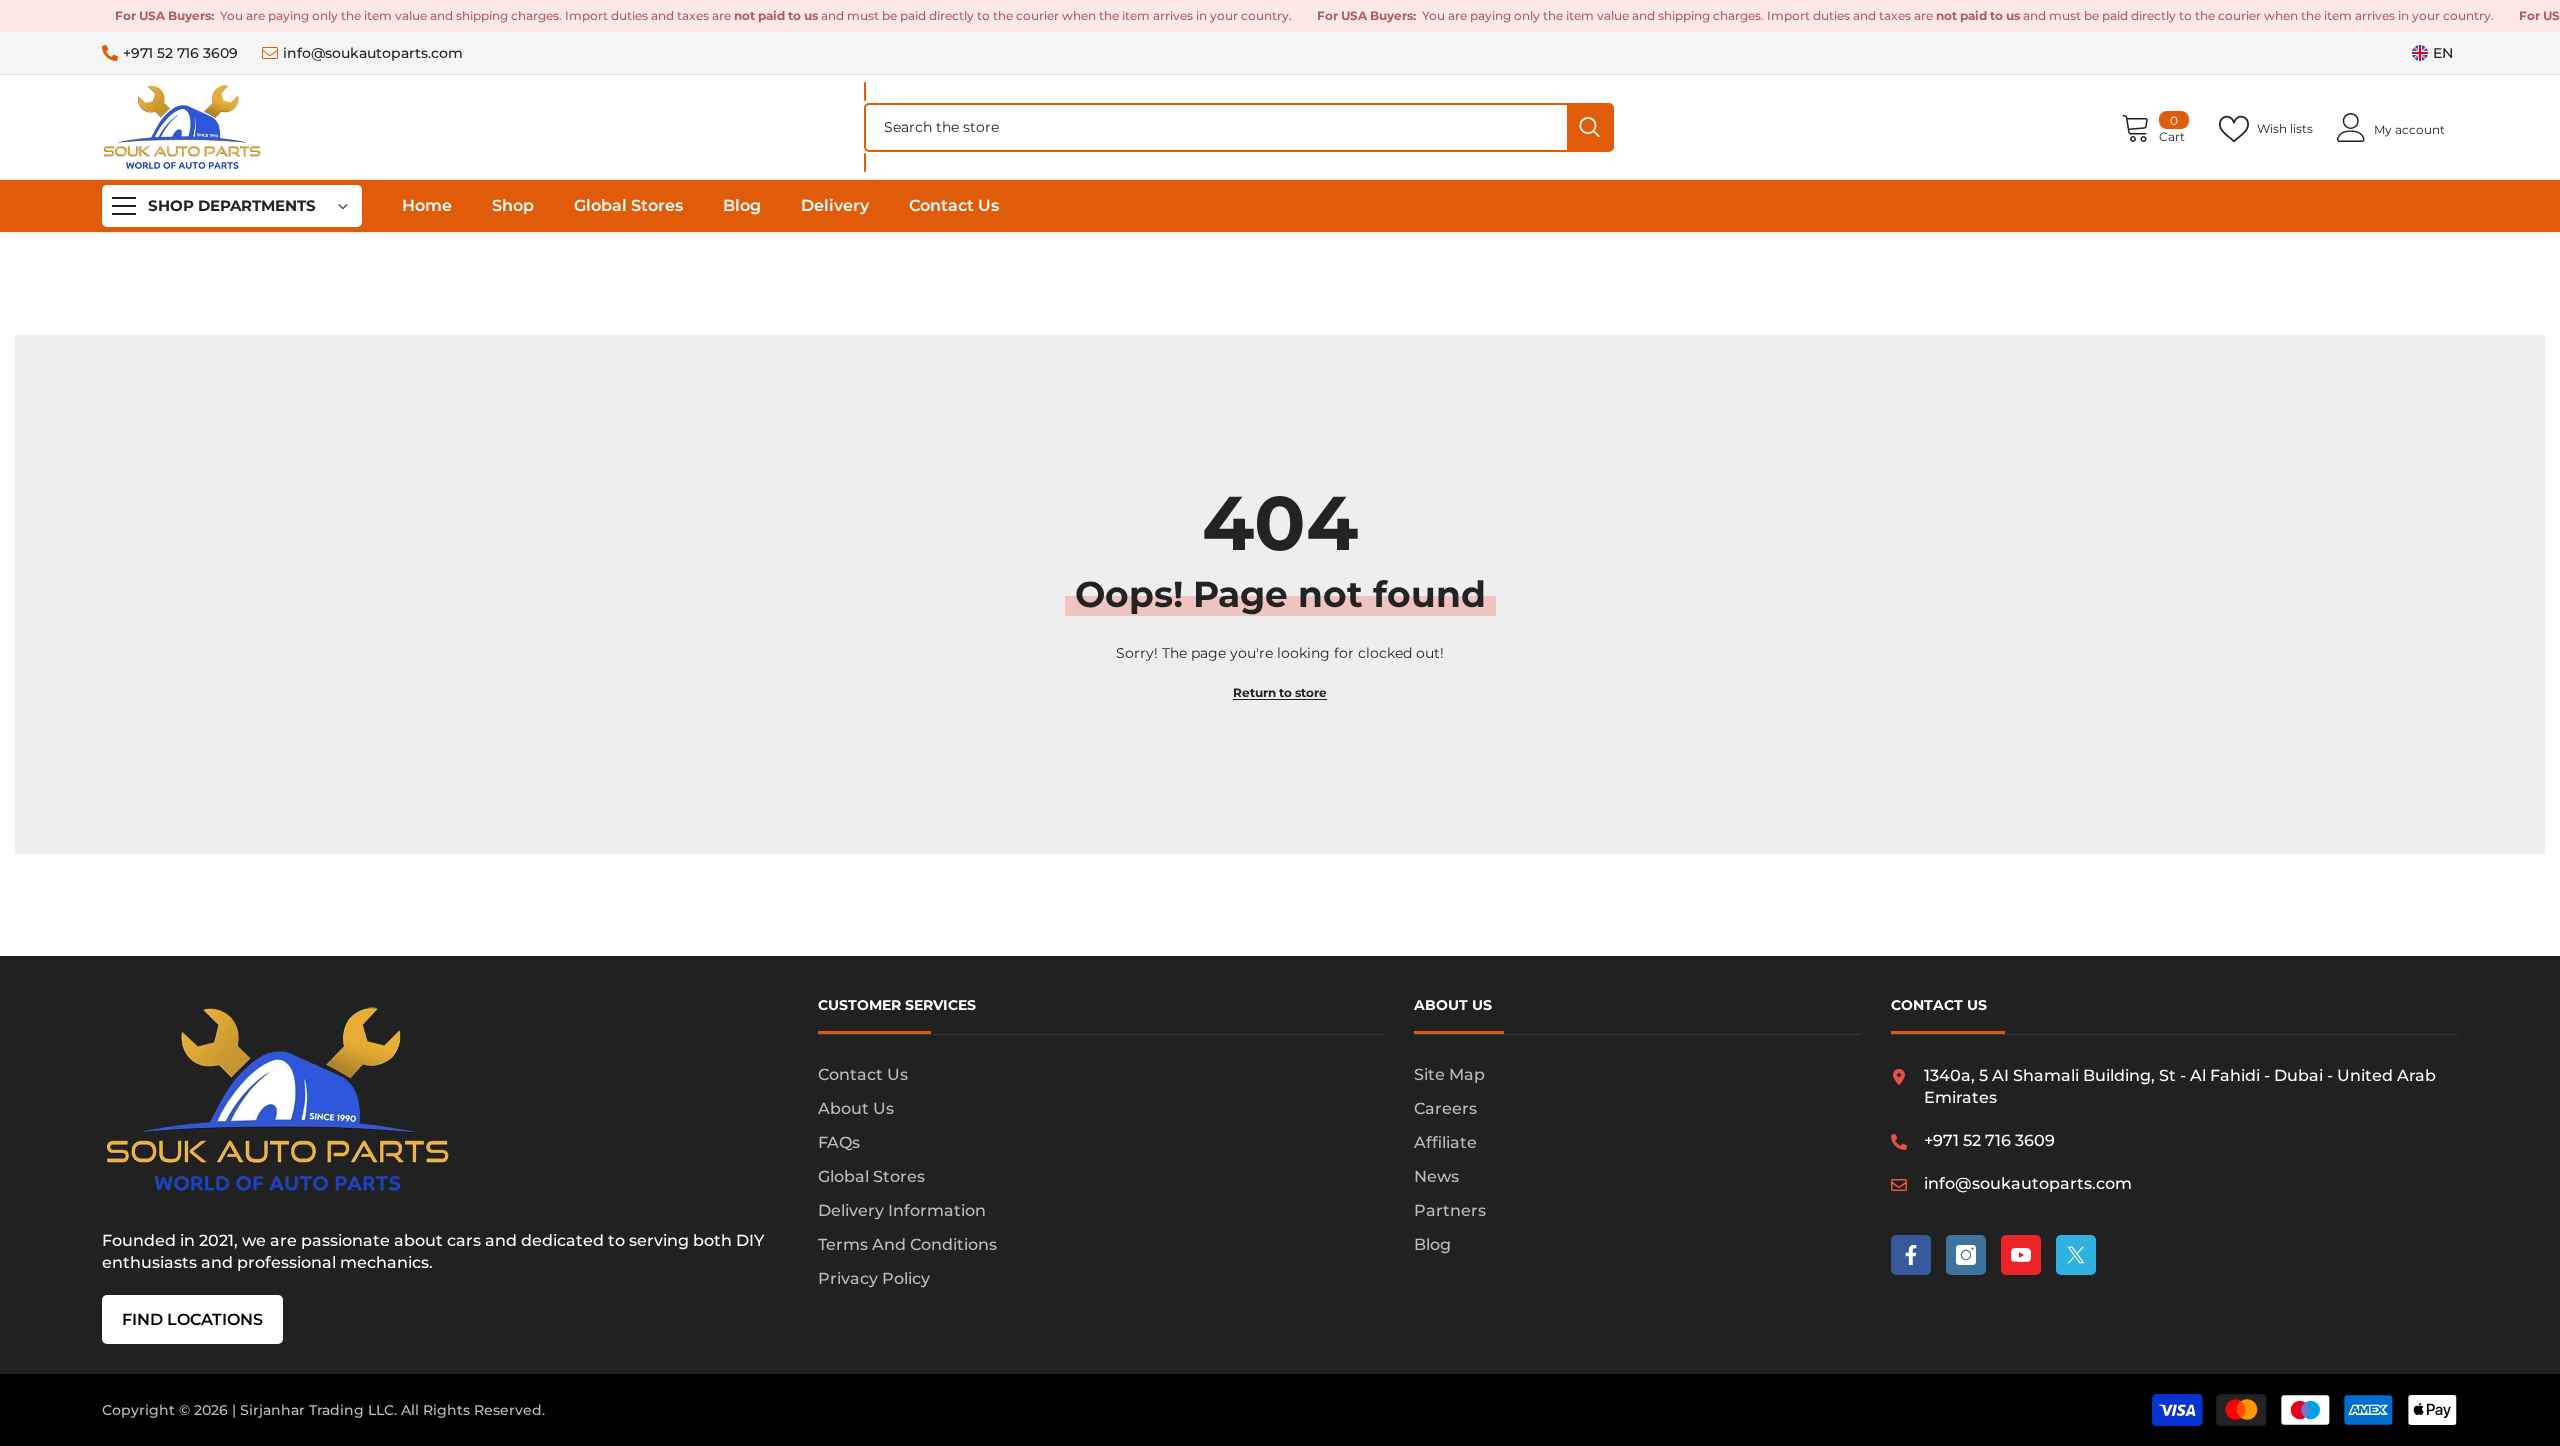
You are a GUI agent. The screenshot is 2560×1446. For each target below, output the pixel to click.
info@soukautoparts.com (373, 53)
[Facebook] (1911, 1255)
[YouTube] (2021, 1255)
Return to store (1280, 692)
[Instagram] (1966, 1255)
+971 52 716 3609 (180, 53)
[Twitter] (2076, 1255)
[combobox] (1216, 127)
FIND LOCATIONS (192, 1319)
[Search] (1239, 127)
